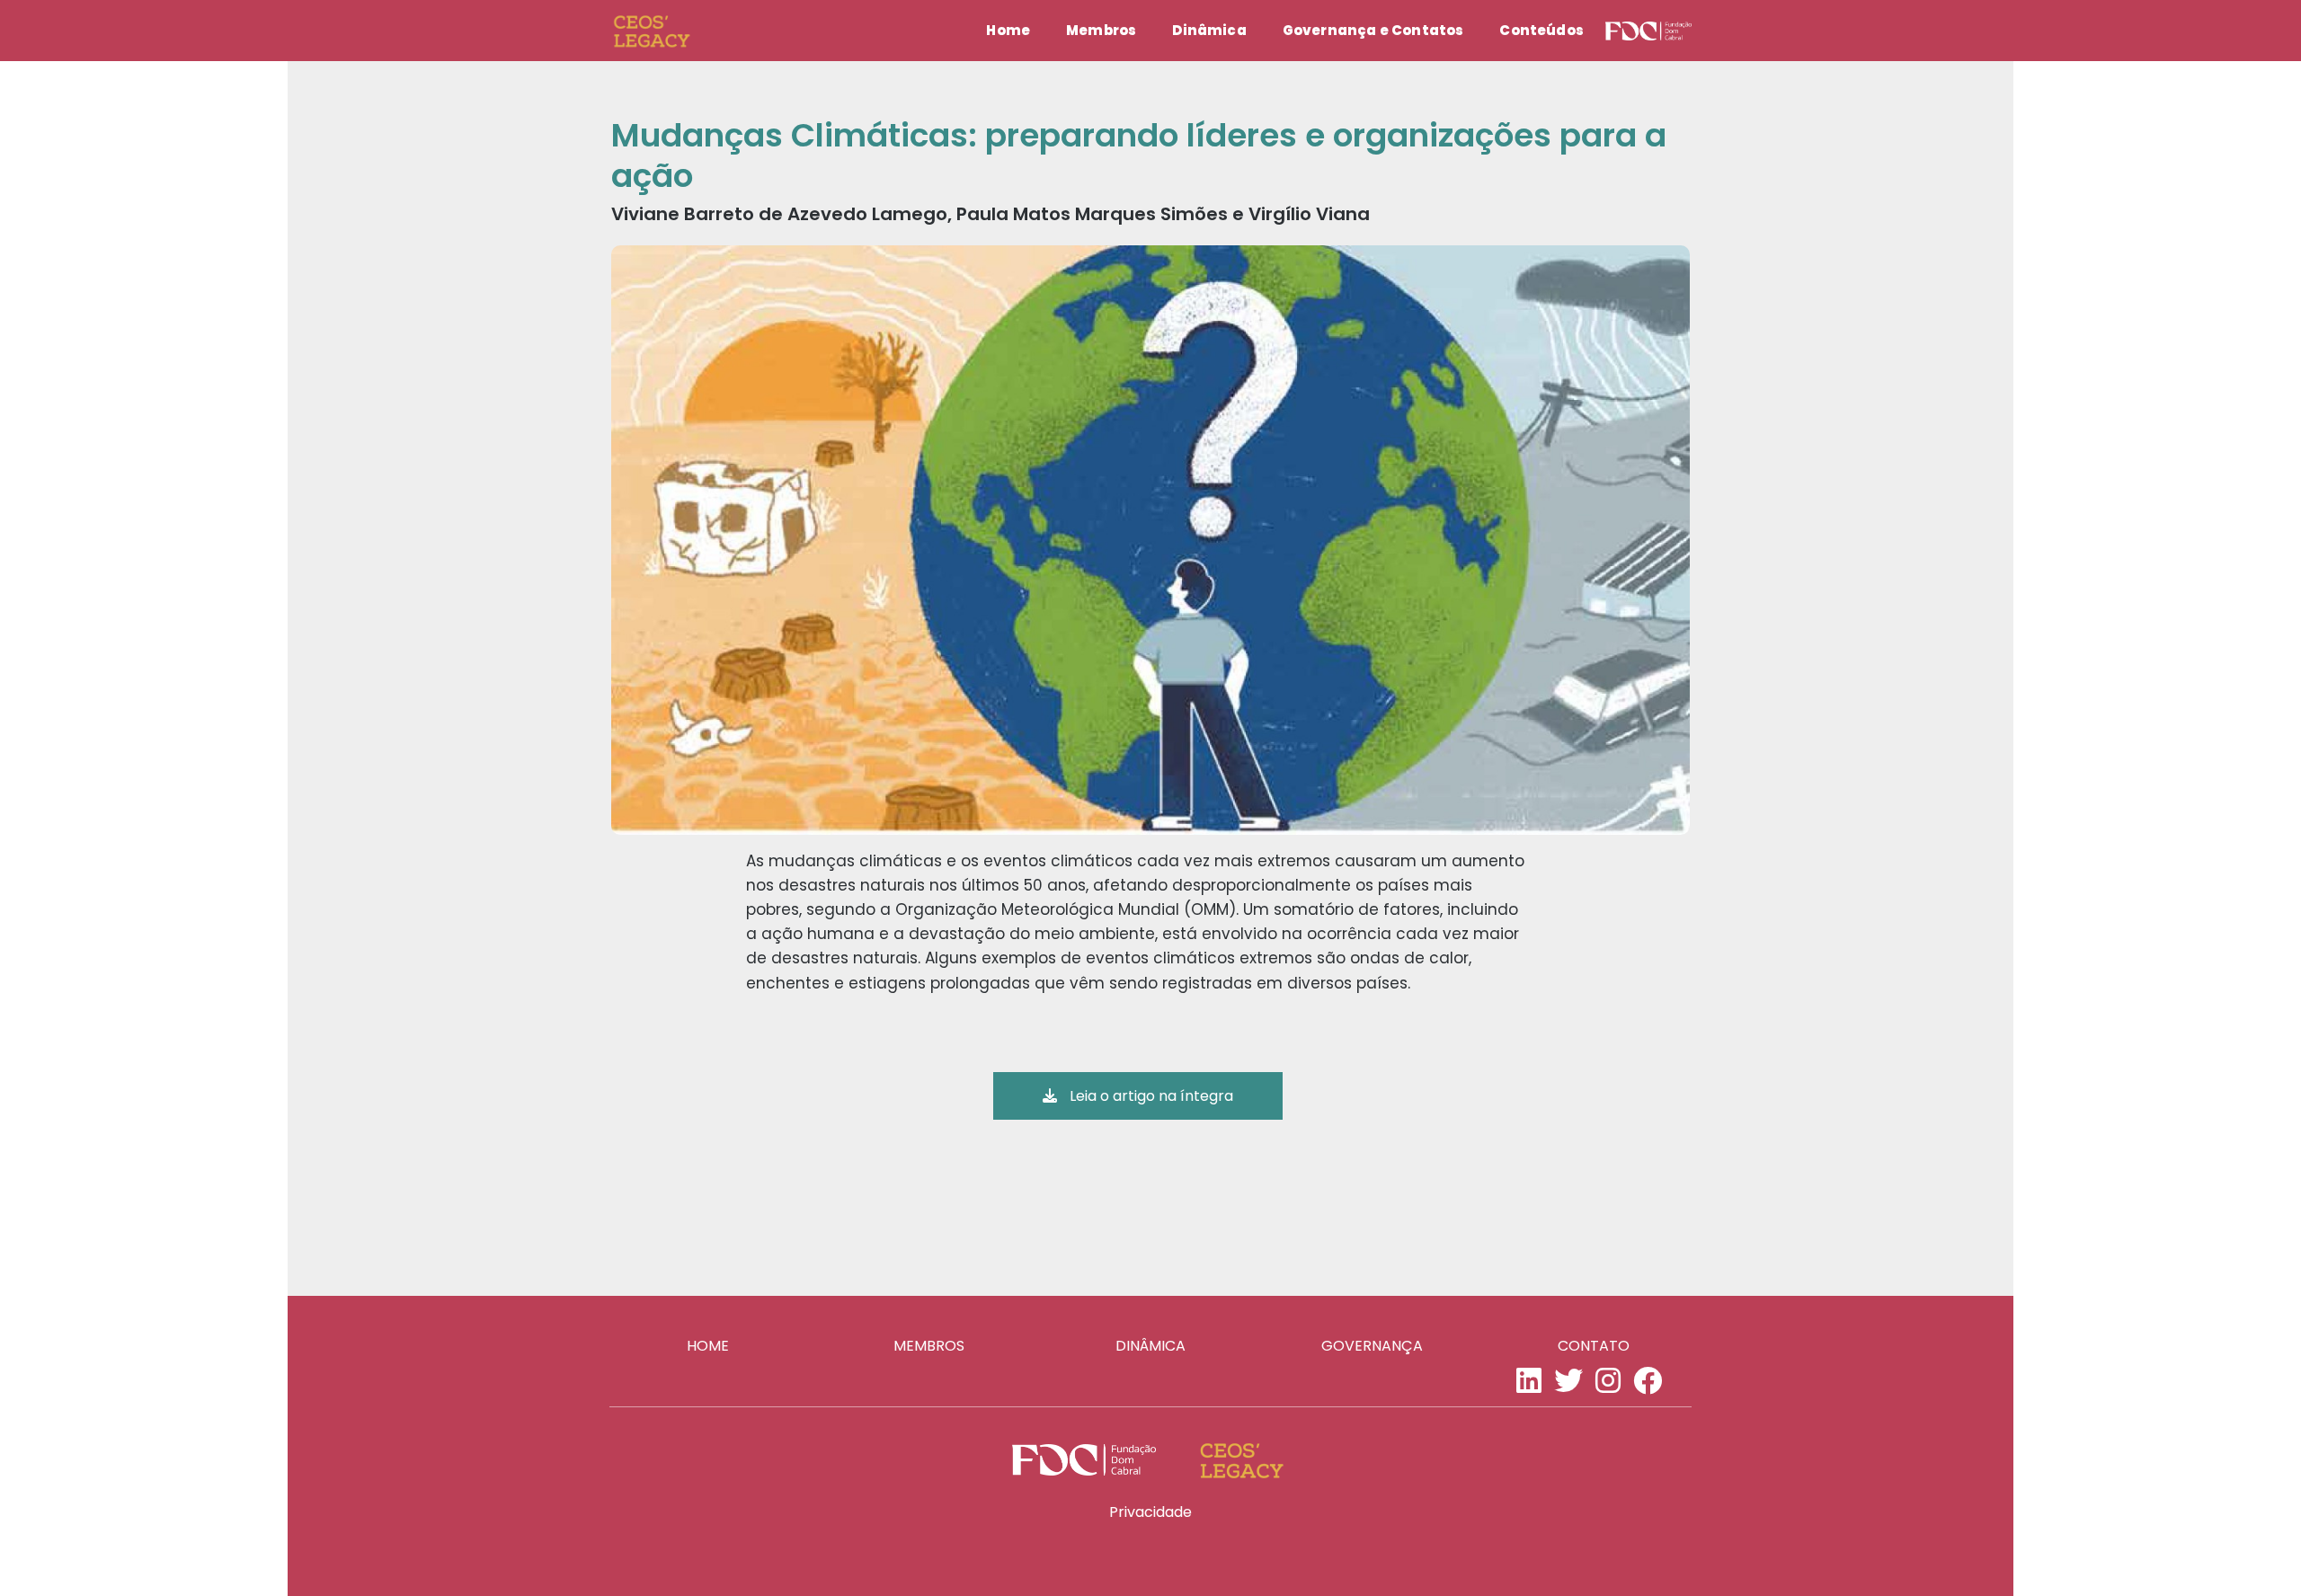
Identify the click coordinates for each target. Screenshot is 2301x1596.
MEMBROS (929, 1346)
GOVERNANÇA (1372, 1346)
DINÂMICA (1150, 1346)
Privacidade (1150, 1512)
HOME (708, 1346)
